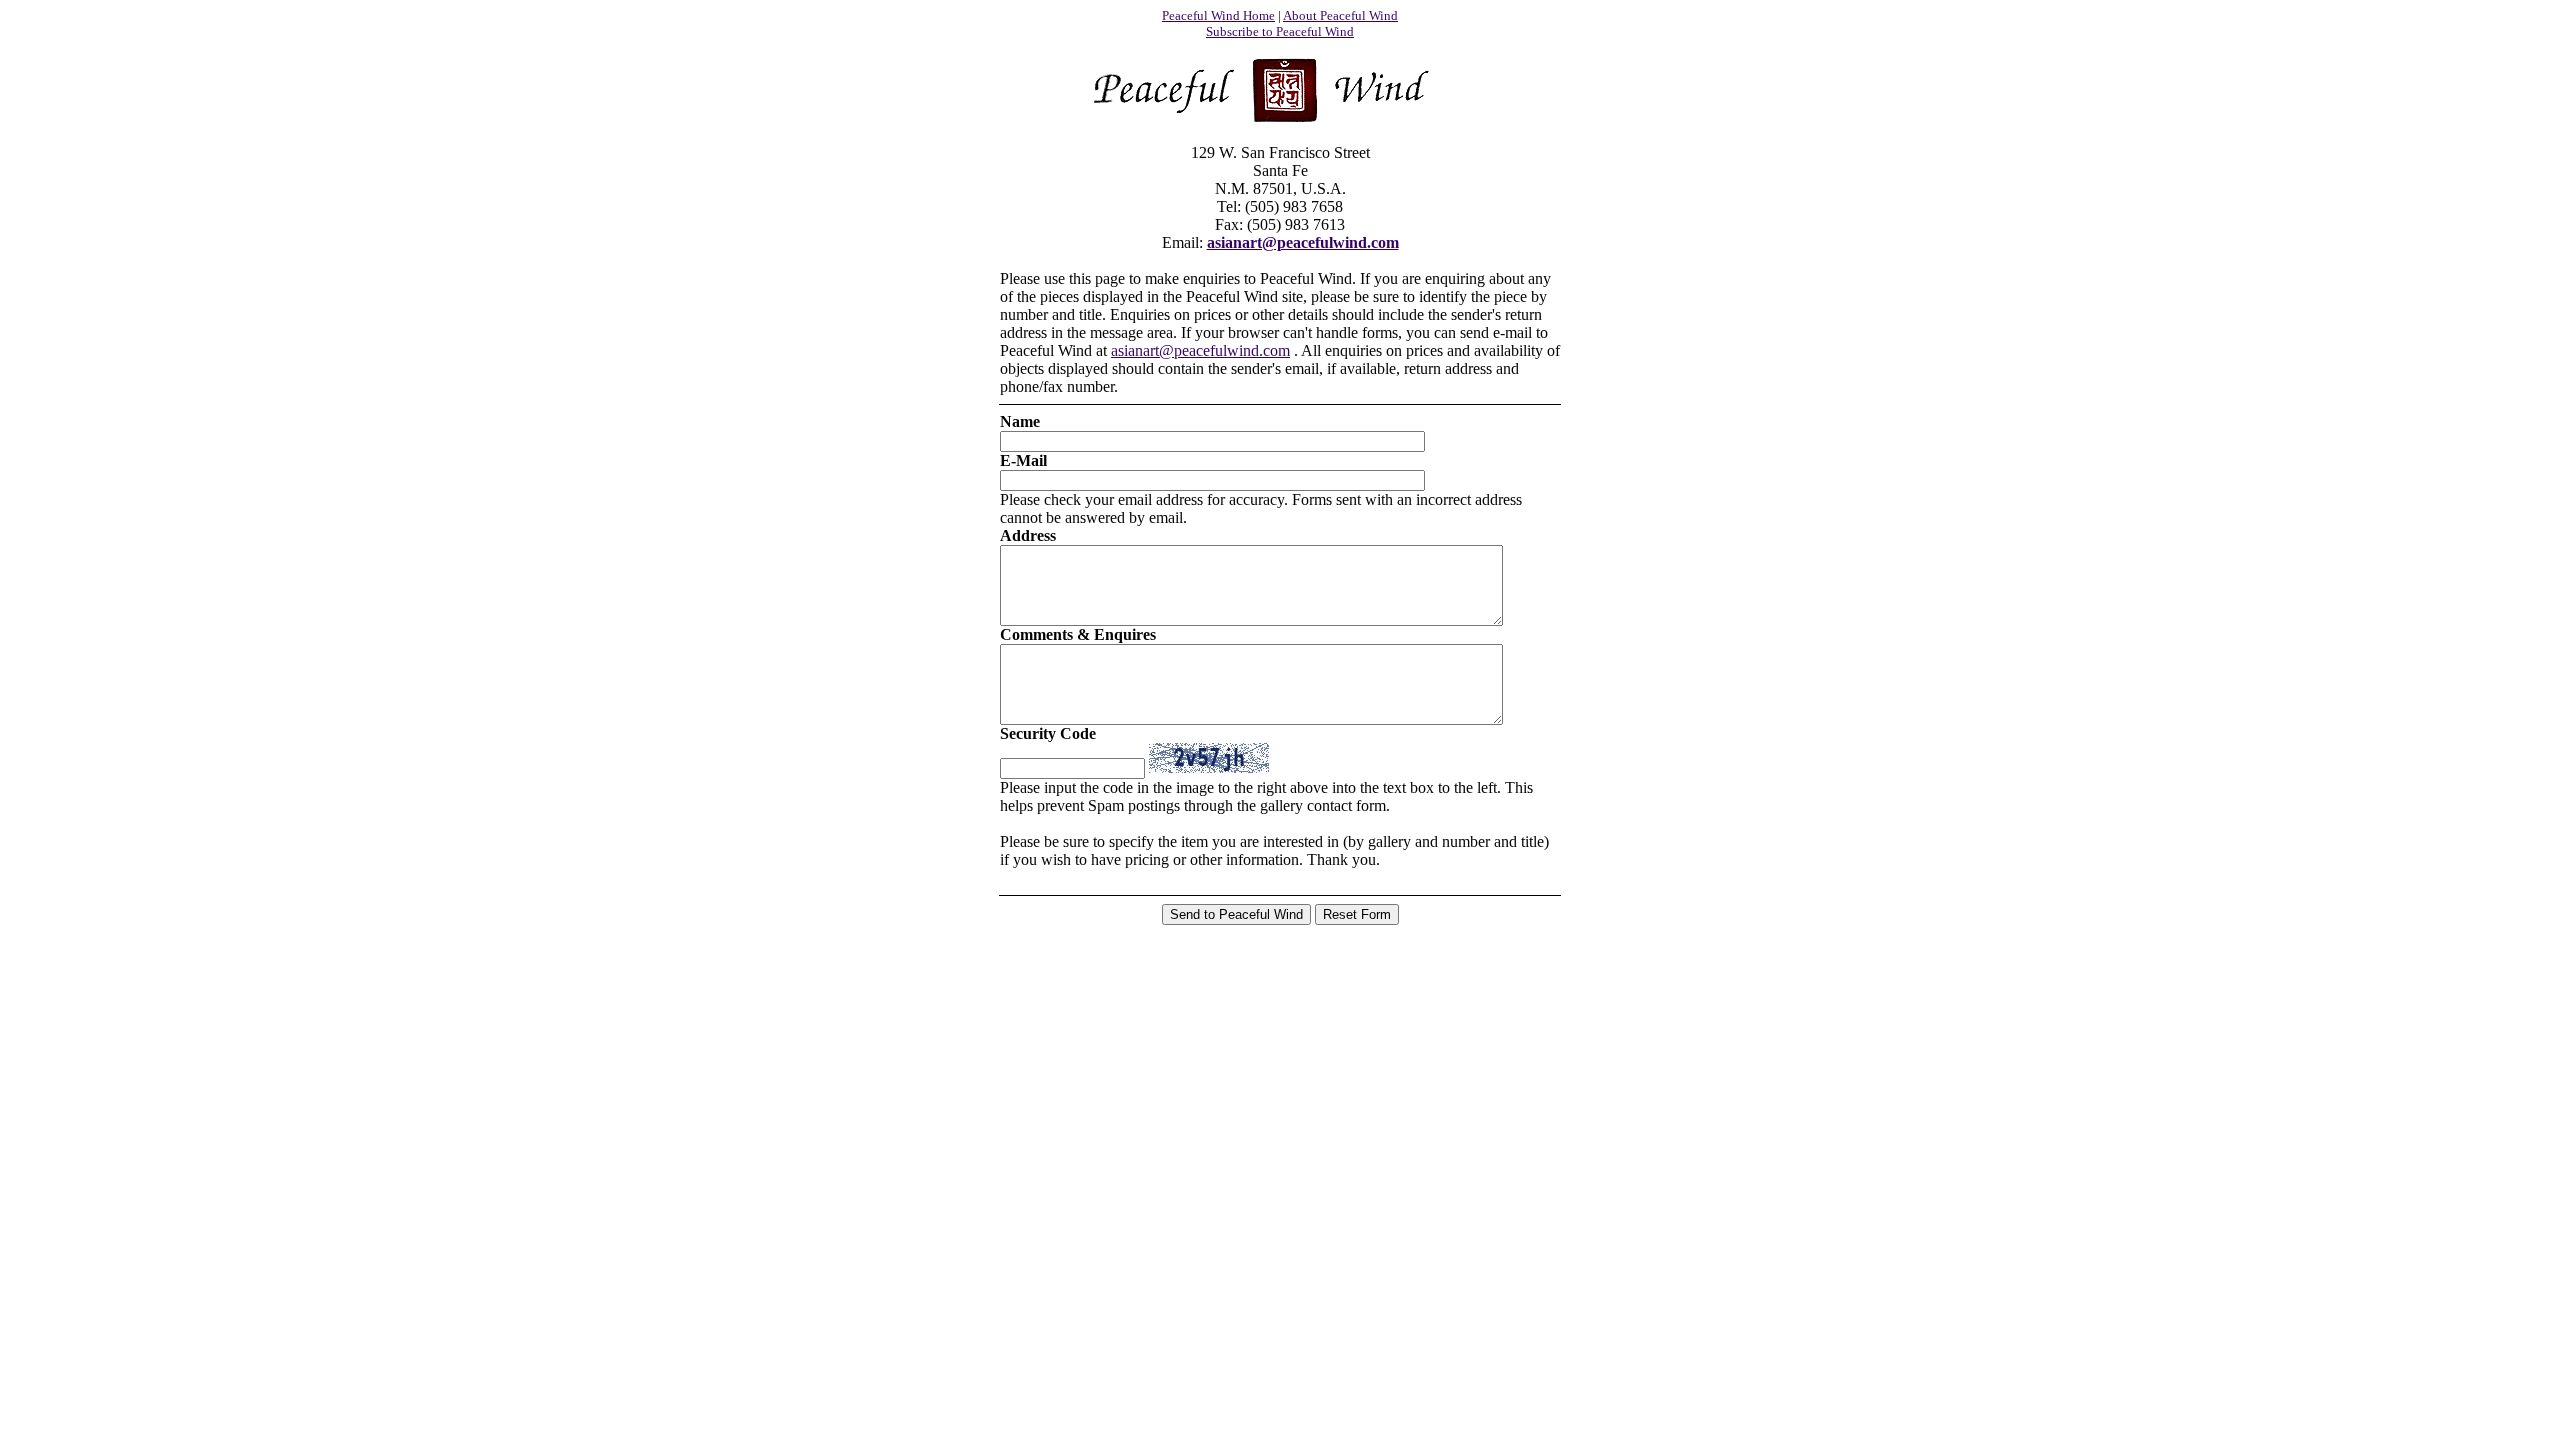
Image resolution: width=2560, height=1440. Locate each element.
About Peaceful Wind (1340, 15)
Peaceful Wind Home (1218, 15)
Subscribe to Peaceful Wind (1280, 31)
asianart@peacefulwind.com (1303, 242)
